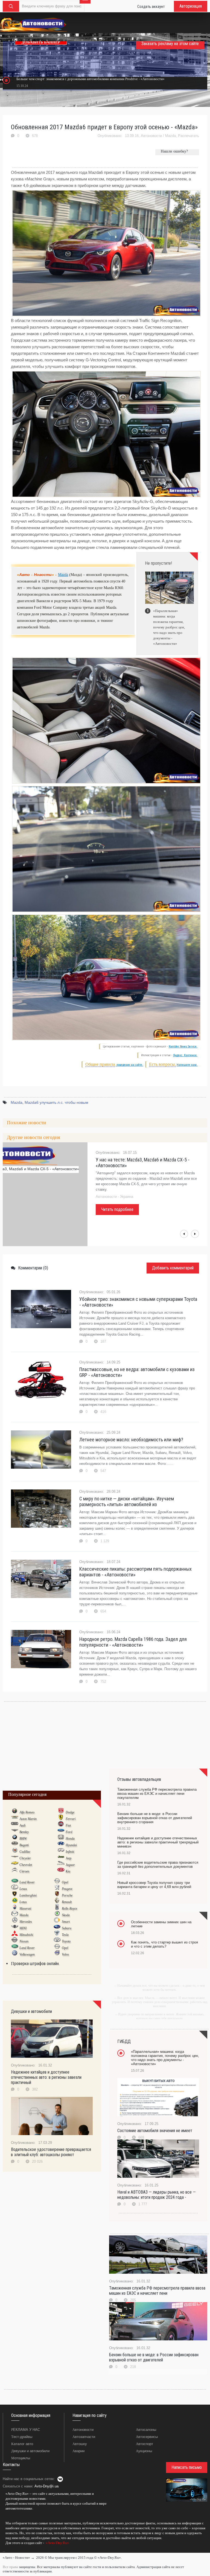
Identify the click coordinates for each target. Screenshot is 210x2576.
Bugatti (24, 1845)
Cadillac (25, 1852)
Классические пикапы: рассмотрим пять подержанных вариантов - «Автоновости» (135, 1572)
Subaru (67, 1928)
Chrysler (25, 1858)
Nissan (24, 1941)
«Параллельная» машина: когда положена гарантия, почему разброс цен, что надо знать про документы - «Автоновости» (165, 2058)
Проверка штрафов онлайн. (35, 1964)
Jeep (68, 1858)
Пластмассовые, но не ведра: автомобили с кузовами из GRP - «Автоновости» (137, 1372)
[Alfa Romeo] (15, 1812)
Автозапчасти (84, 2437)
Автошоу (80, 2444)
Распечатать (189, 136)
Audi (22, 1825)
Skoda (66, 1915)
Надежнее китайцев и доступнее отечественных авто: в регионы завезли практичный (46, 2077)
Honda (70, 1839)
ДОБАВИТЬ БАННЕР (41, 42)
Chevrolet (26, 1865)
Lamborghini (28, 1895)
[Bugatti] (15, 1845)
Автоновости (151, 136)
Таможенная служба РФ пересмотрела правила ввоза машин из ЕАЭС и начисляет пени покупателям (157, 1794)
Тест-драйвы (22, 2437)
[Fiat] (61, 1825)
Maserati (25, 1908)
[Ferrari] (61, 1819)
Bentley (24, 1832)
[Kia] (61, 1871)
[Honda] (61, 1838)
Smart (66, 1922)
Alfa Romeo (27, 1812)
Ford (69, 1832)
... (4, 2551)
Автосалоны (146, 2430)
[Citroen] (15, 1871)
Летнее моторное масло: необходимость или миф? (131, 1440)
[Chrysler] (15, 1858)
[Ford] (61, 1832)
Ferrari (71, 1819)
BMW (23, 1839)
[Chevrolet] (15, 1864)
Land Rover (27, 1882)
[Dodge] (61, 1812)
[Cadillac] (15, 1851)
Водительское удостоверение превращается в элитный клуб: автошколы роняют (51, 2152)
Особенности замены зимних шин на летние (161, 1924)
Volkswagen (27, 1954)
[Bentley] (15, 1832)
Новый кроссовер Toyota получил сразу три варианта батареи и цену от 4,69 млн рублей (154, 1885)
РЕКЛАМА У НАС (26, 2430)
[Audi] (15, 1825)
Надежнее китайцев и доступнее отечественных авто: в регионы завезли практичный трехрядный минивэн (158, 1842)
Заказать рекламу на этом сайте (170, 44)
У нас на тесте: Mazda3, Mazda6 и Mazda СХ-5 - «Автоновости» (143, 1163)
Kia (68, 1871)
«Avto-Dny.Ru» (57, 2543)
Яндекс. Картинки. (185, 1055)
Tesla (65, 1935)
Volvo (65, 1954)
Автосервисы (147, 2437)
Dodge (70, 1812)
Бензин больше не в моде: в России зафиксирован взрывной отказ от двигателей (154, 2357)
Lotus (23, 1902)
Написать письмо (187, 2467)
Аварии (78, 2451)
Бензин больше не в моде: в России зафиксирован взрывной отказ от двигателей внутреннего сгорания (155, 1818)
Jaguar (70, 1865)
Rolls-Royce (69, 1908)
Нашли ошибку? (174, 151)
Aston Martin (28, 1819)
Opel (65, 1882)
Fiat (68, 1825)
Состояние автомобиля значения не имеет (155, 2131)
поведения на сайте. (129, 1065)
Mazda (170, 136)
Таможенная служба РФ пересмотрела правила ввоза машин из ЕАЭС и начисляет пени (157, 2291)
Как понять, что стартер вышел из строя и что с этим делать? (164, 1944)
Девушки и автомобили (30, 2451)
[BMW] (15, 1838)
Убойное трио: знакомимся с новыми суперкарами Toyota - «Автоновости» (138, 1302)
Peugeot (67, 1889)
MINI (23, 1928)
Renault (67, 1902)
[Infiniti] (61, 1851)
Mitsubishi (26, 1935)
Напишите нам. (187, 1065)
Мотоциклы (21, 2458)
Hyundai (71, 1845)
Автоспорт (145, 2444)
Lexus (23, 1889)
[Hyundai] (61, 1845)
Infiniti (70, 1852)
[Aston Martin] (15, 1819)
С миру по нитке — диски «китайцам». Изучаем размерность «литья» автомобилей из (127, 1501)
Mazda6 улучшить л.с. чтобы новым (56, 1102)
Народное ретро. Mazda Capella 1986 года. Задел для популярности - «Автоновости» (133, 1642)
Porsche (67, 1895)
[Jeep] (61, 1858)
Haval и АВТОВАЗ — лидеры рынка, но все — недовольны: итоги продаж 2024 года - (157, 2195)
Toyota (66, 1941)
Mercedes (26, 1922)
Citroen (24, 1871)
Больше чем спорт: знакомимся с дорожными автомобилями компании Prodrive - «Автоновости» (91, 79)
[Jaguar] (61, 1864)
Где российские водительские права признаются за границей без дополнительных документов (158, 1864)
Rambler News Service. (183, 1046)
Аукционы (144, 2451)
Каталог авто (22, 2444)
